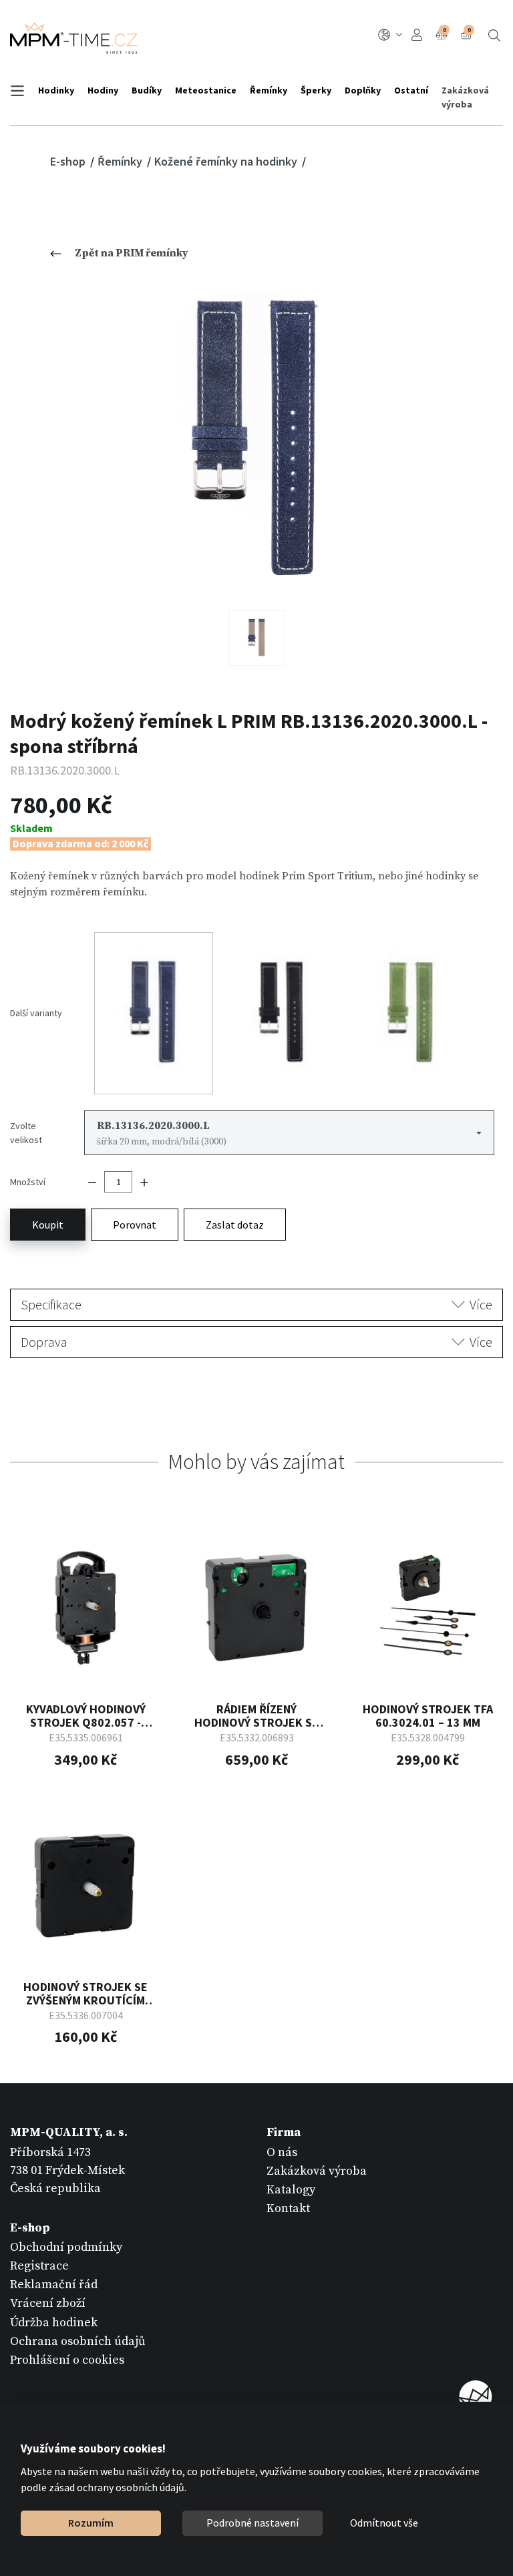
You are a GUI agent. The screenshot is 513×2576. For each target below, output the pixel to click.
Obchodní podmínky (66, 2247)
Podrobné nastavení (252, 2523)
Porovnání (445, 30)
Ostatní (411, 90)
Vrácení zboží (48, 2303)
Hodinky (56, 90)
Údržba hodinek (54, 2323)
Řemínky (269, 90)
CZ (392, 35)
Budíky (147, 90)
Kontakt (288, 2208)
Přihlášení (419, 35)
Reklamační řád (54, 2285)
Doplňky (363, 90)
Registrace (39, 2266)
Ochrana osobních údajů (78, 2341)
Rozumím (91, 2523)
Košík (469, 30)
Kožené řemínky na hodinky (227, 161)
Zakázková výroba (465, 97)
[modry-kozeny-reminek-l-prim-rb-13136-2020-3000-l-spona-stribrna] (257, 442)
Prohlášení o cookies (67, 2360)
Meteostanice (206, 90)
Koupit (48, 1225)
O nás (282, 2152)
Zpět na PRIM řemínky (132, 253)
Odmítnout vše (384, 2523)
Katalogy (291, 2190)
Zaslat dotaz (235, 1225)
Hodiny (103, 90)
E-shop (69, 161)
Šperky (316, 90)
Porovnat (135, 1225)
